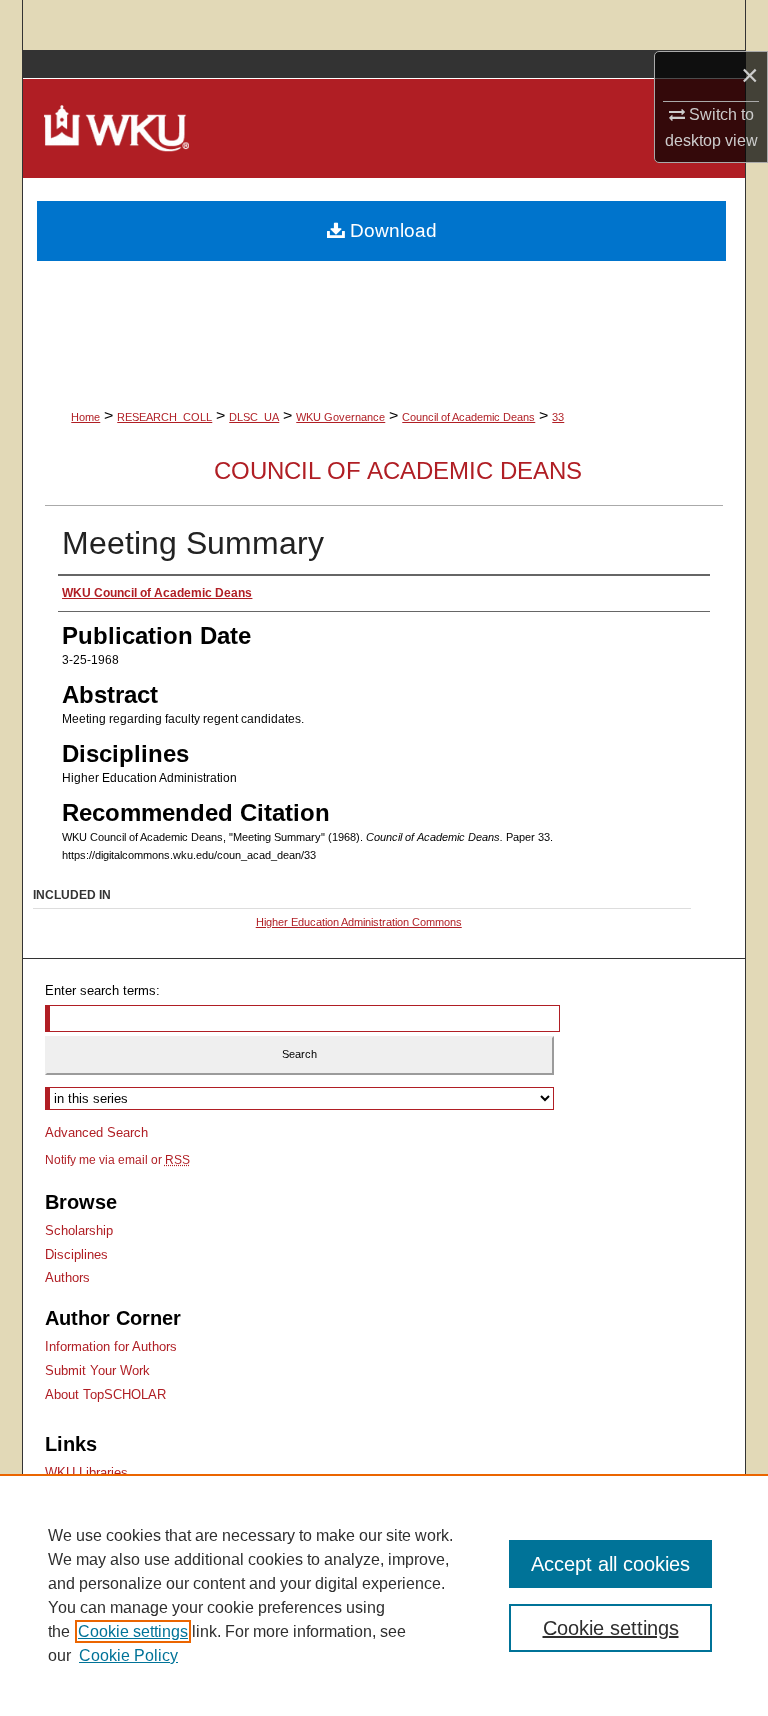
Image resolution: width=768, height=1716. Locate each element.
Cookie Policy (128, 1655)
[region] (384, 1595)
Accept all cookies (610, 1564)
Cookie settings (133, 1631)
